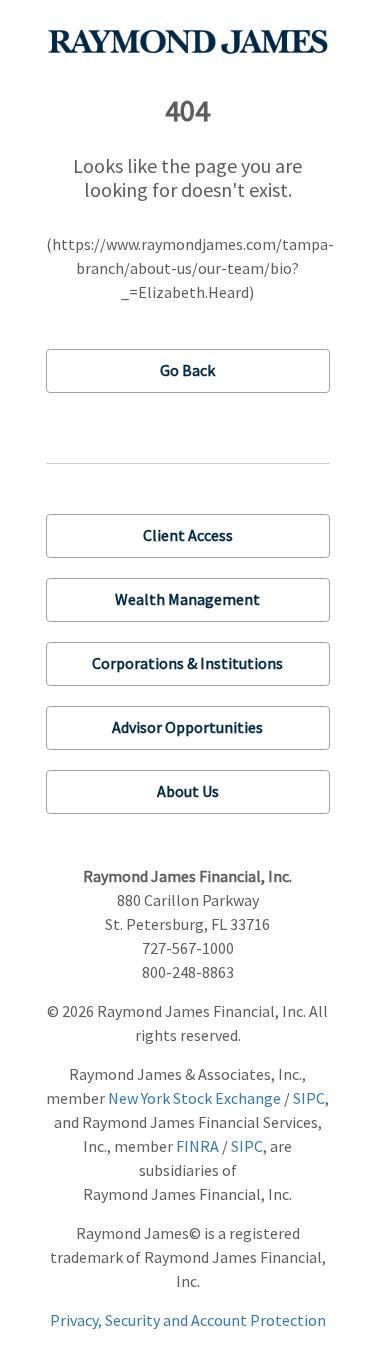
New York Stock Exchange (194, 1098)
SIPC (309, 1098)
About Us (188, 791)
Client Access (188, 535)
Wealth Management (187, 599)
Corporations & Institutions (187, 663)
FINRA (197, 1146)
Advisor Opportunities (187, 727)
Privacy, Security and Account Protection (188, 1320)
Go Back (187, 370)
